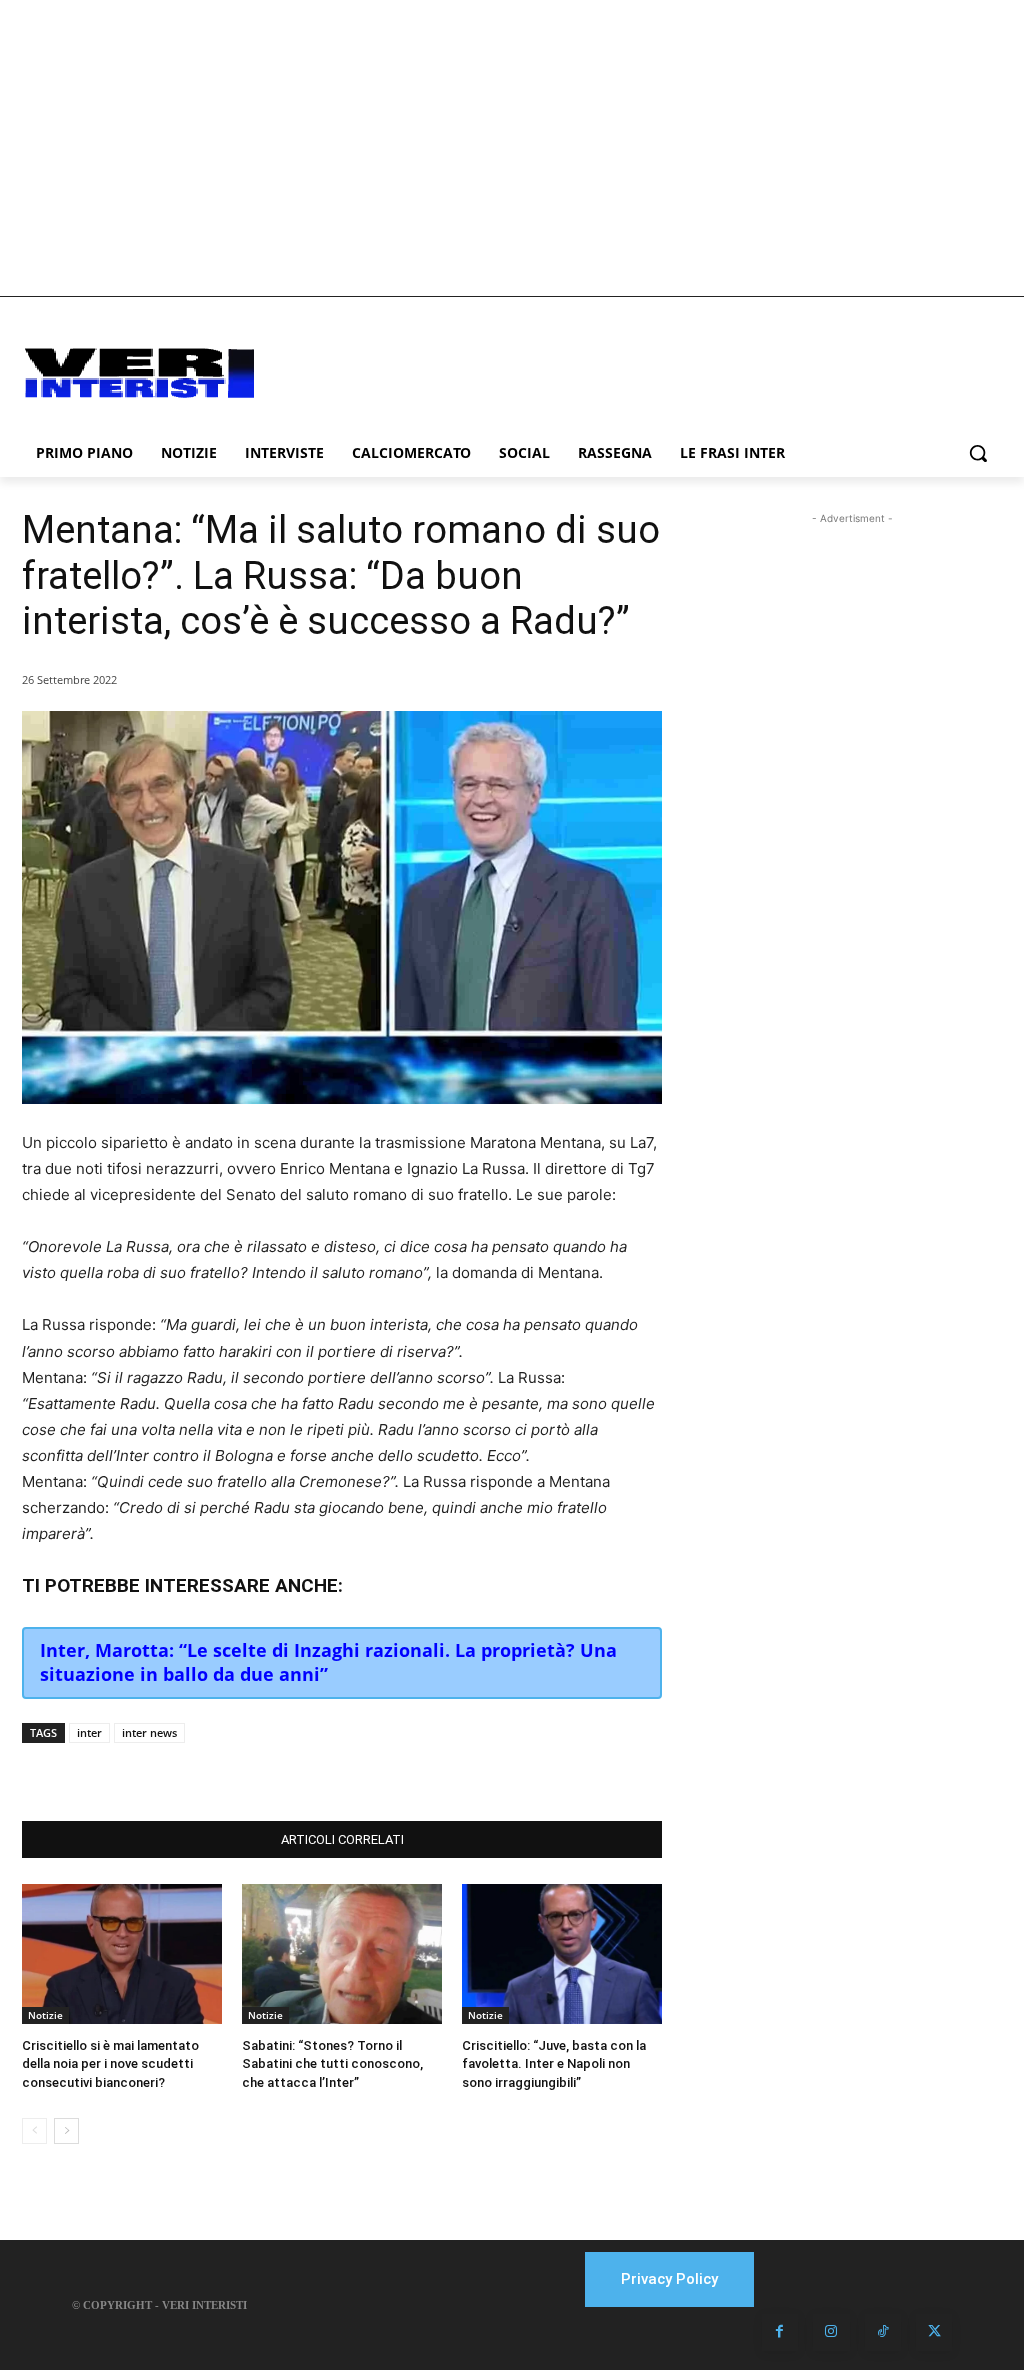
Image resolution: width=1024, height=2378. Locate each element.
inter (89, 1732)
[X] (224, 1771)
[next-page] (66, 2131)
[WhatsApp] (270, 1771)
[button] (978, 453)
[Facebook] (178, 1771)
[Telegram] (316, 1771)
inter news (149, 1732)
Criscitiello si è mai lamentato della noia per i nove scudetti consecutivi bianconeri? (110, 2063)
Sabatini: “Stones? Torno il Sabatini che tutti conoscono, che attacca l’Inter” (332, 2063)
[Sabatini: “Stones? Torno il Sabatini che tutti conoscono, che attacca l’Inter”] (342, 1954)
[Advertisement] (512, 148)
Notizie (45, 2015)
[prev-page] (34, 2131)
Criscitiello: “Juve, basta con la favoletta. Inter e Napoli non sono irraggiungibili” (554, 2063)
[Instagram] (831, 2332)
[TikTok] (883, 2332)
